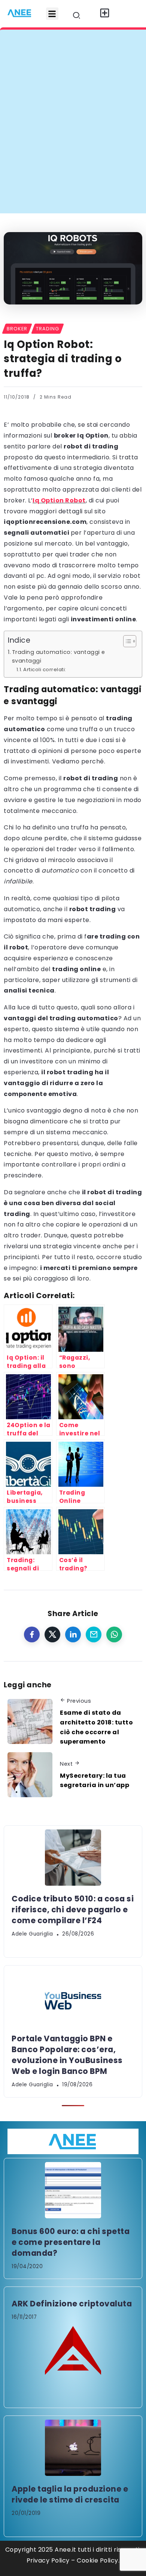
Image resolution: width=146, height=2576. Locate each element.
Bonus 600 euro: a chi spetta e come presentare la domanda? (71, 2242)
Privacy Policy (48, 2560)
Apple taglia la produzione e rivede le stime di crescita (70, 2494)
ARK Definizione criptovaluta (72, 2304)
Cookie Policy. (98, 2560)
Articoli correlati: (45, 669)
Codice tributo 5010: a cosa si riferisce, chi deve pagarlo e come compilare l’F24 (73, 1910)
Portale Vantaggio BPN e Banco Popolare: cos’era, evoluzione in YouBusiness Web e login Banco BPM (67, 2055)
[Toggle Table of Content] (126, 641)
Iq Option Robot (59, 500)
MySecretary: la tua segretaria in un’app (95, 1781)
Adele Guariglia (32, 1934)
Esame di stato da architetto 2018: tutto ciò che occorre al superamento (96, 1727)
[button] (52, 14)
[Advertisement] (73, 136)
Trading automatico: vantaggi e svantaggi (59, 656)
